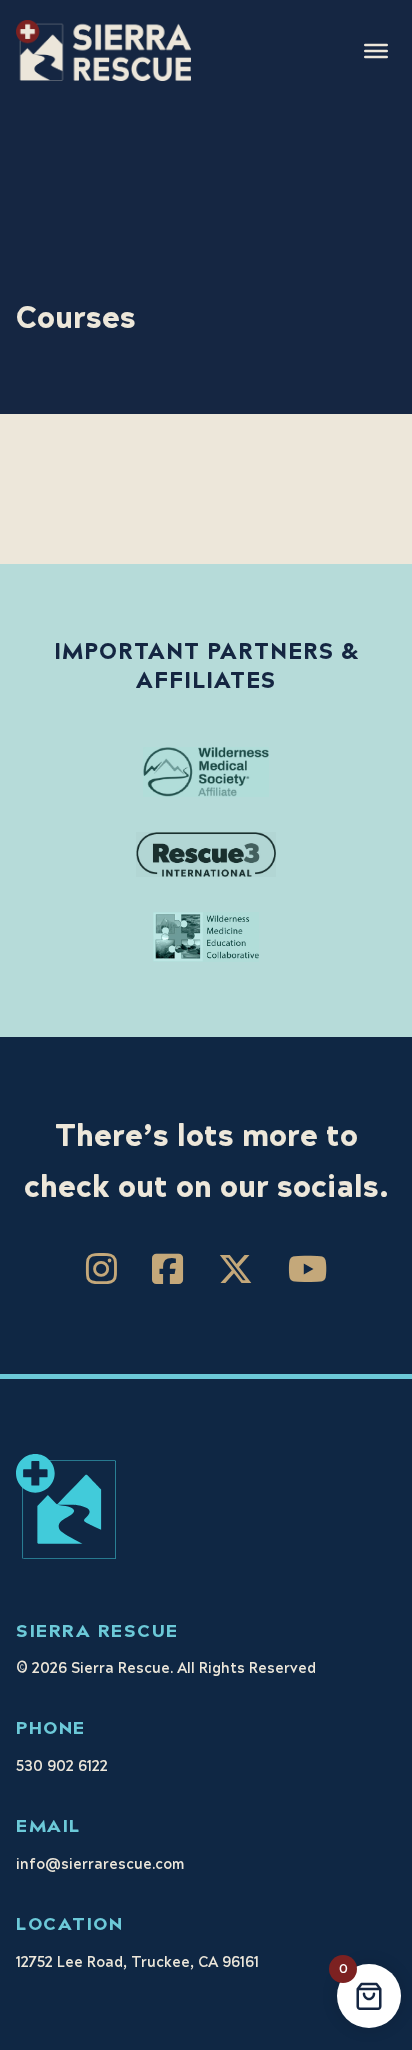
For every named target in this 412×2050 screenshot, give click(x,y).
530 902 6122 (62, 1767)
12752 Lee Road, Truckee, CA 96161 (137, 1963)
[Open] (376, 50)
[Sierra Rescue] (103, 50)
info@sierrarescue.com (100, 1865)
